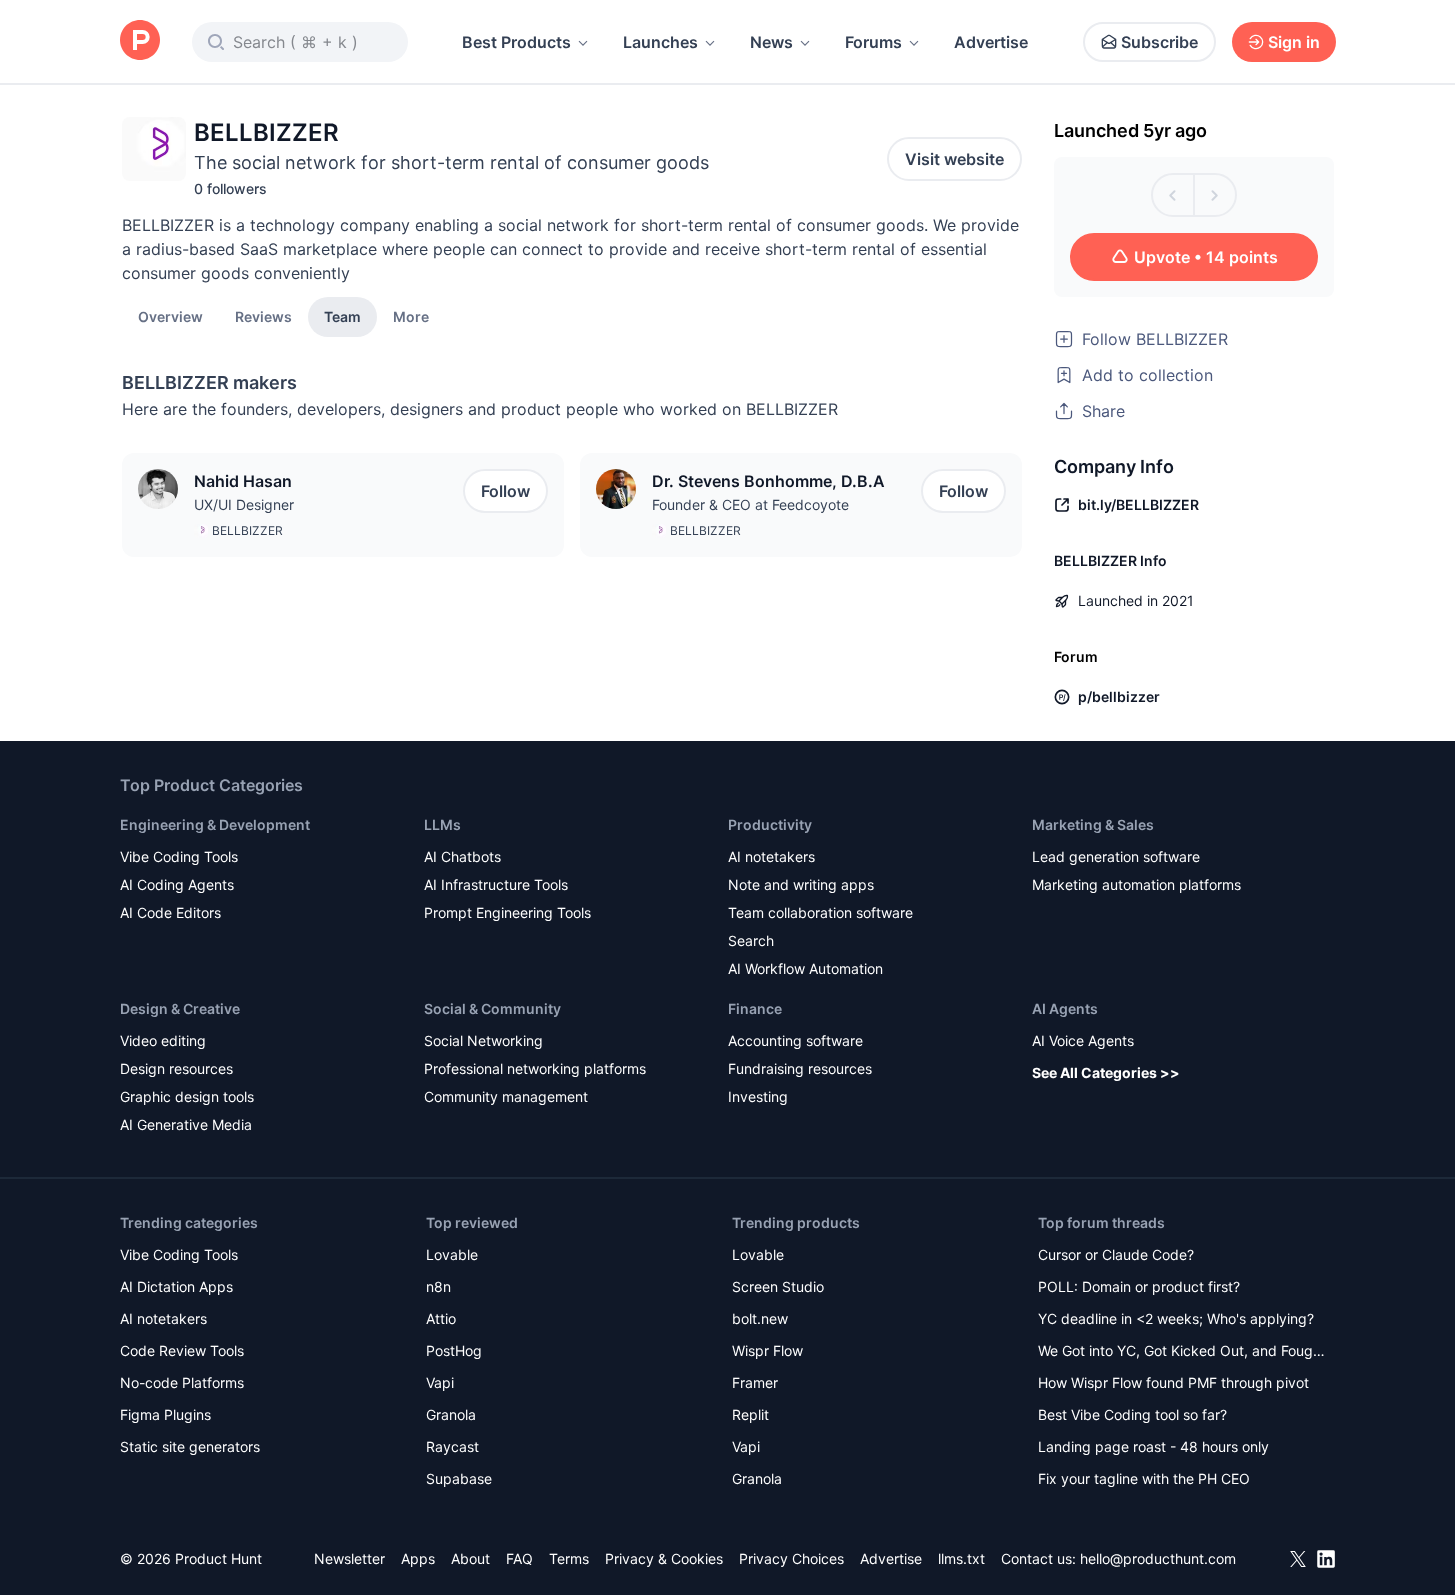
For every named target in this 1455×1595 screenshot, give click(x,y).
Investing (758, 1096)
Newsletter (349, 1558)
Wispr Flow (767, 1350)
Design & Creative (180, 1008)
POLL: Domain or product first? (1139, 1286)
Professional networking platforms (535, 1068)
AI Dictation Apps (176, 1286)
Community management (506, 1096)
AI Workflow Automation (805, 968)
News (771, 42)
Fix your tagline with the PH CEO (1144, 1478)
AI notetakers (771, 856)
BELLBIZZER (247, 530)
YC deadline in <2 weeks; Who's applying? (1176, 1318)
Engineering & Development (215, 824)
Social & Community (492, 1008)
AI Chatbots (462, 856)
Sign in (1294, 42)
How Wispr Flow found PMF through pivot (1173, 1382)
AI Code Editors (170, 912)
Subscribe (1159, 42)
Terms (569, 1558)
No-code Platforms (182, 1382)
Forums (873, 42)
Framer (755, 1382)
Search (751, 940)
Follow (505, 491)
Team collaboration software (820, 912)
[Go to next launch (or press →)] (1215, 195)
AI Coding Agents (177, 884)
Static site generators (190, 1446)
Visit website (954, 159)
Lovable (452, 1254)
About (470, 1558)
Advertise (991, 42)
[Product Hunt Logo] (140, 41)
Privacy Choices (791, 1558)
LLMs (442, 824)
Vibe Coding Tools (179, 856)
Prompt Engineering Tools (507, 912)
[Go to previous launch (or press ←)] (1173, 195)
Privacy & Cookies (664, 1558)
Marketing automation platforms (1136, 884)
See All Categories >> (1106, 1072)
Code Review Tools (182, 1350)
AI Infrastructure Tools (496, 884)
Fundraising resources (800, 1068)
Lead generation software (1116, 856)
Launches (660, 42)
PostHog (454, 1350)
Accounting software (795, 1040)
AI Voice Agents (1083, 1040)
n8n (438, 1286)
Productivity (770, 824)
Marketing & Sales (1093, 824)
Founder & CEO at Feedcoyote (750, 504)
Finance (755, 1008)
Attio (441, 1318)
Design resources (176, 1068)
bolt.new (760, 1318)
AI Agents (1065, 1008)
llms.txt (961, 1558)
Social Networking (483, 1040)
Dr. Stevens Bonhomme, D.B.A (768, 481)
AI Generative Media (186, 1124)
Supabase (459, 1478)
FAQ (519, 1558)
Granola (451, 1414)
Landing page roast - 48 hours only (1153, 1446)
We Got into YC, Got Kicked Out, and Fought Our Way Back (1182, 1352)
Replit (750, 1414)
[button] (411, 316)
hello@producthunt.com (1158, 1558)
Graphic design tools (187, 1096)
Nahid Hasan (243, 481)
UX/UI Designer (244, 504)
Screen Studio (778, 1286)
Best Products (516, 42)
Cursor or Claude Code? (1116, 1254)
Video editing (163, 1040)
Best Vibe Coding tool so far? (1132, 1414)
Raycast (452, 1446)
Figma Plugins (165, 1414)
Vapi (440, 1382)
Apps (418, 1558)
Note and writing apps (801, 884)
